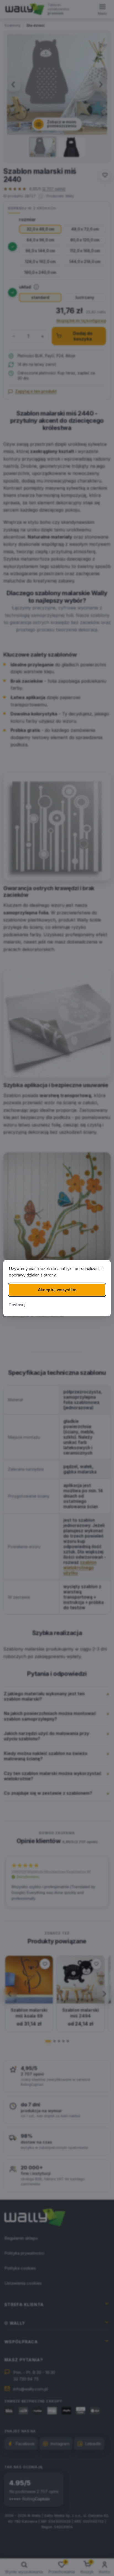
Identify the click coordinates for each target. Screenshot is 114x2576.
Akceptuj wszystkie (57, 1290)
